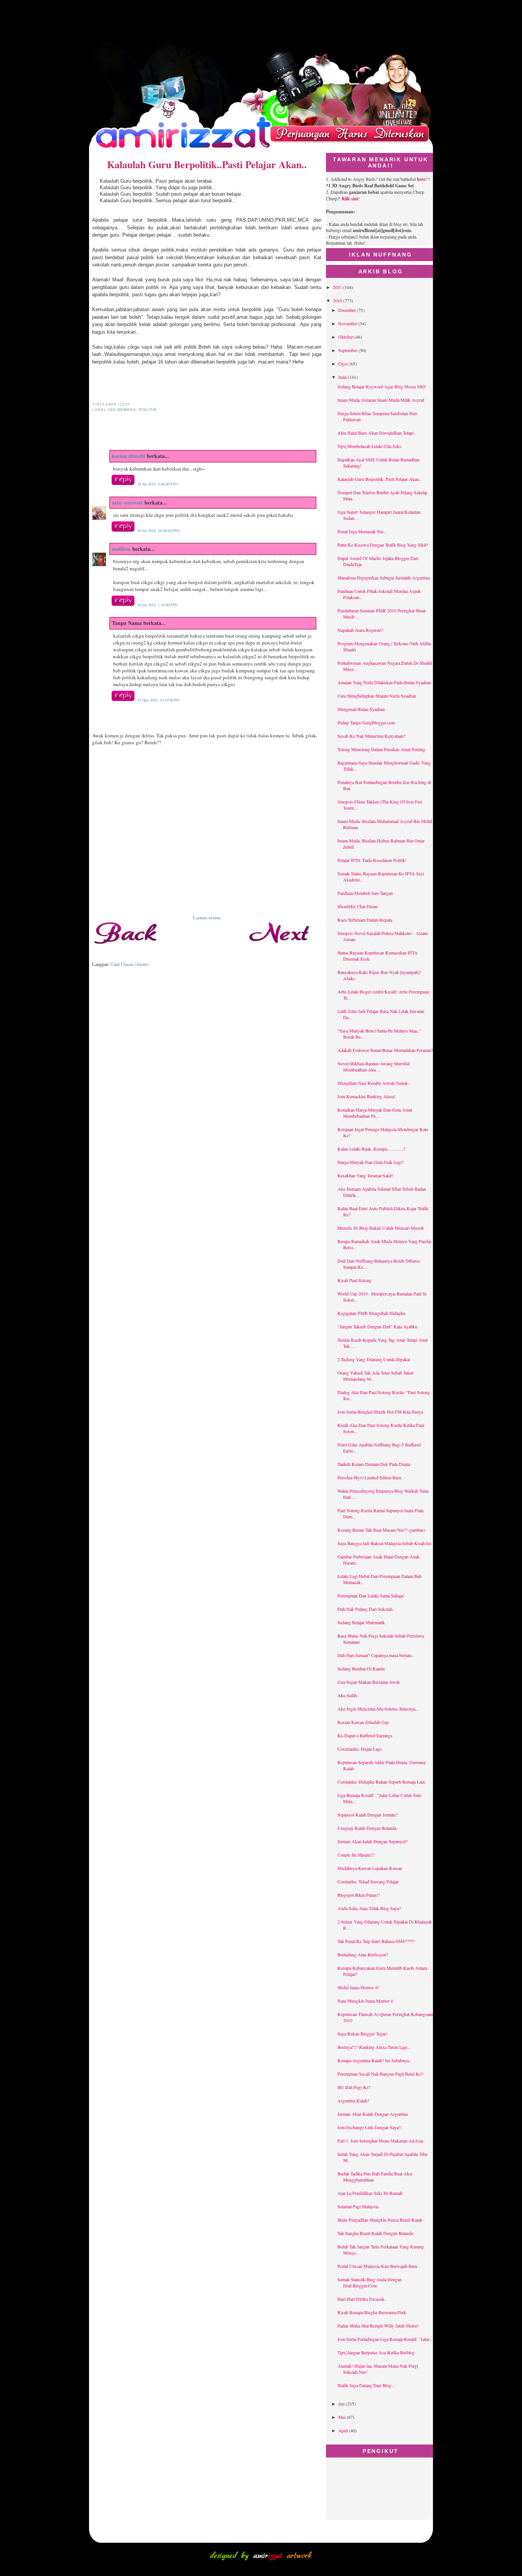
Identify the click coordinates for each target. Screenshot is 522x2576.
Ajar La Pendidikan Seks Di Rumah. (370, 2193)
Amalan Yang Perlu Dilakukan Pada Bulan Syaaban (384, 682)
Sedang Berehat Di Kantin (361, 1669)
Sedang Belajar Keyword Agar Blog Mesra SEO (382, 386)
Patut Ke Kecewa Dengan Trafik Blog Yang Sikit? (383, 545)
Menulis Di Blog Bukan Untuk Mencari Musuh (381, 1228)
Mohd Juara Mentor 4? (358, 1987)
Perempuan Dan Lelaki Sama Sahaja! (371, 1596)
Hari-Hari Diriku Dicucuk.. (362, 2299)
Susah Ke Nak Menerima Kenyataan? (371, 736)
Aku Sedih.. (348, 1695)
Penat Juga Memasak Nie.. (362, 531)
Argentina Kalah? (353, 2100)
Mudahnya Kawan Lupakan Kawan (370, 1868)
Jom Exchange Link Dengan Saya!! (370, 2127)
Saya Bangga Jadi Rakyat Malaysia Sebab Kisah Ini (384, 1543)
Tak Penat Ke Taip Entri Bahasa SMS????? (376, 1941)
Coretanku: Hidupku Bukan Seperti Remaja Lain (381, 1782)
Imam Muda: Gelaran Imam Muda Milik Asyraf (381, 400)
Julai (343, 377)
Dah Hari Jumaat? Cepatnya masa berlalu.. (376, 1655)
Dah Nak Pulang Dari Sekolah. (366, 1609)
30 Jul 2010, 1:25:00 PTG (157, 605)
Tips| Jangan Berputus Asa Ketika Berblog (376, 2352)
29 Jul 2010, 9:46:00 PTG (157, 484)
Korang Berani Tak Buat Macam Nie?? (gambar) (381, 1530)
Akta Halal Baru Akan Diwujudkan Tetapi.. (377, 433)
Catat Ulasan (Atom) (129, 964)
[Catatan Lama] (283, 950)
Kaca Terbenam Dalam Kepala (365, 920)
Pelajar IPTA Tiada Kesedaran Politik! (372, 860)
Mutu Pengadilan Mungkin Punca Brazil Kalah (380, 2220)
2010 (338, 300)
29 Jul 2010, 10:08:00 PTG (158, 531)
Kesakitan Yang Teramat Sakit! (365, 1175)
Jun (342, 2404)
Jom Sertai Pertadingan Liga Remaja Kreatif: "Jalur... (385, 2339)
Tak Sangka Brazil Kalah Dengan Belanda (375, 2233)
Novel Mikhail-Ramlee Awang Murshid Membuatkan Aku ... (374, 1066)
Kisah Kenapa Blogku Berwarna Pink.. (373, 2312)
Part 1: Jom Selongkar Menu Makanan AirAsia (380, 2141)
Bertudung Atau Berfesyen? (363, 1954)
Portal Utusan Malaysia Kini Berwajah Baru (377, 2266)
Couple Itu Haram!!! (356, 1855)
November (348, 323)
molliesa (121, 549)
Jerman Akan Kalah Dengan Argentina (373, 2114)
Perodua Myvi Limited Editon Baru (369, 1477)
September (348, 350)
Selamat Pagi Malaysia (358, 2206)
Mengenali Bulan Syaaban (361, 709)
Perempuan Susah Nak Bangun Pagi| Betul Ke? (380, 2074)
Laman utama (207, 917)
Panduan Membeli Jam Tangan (365, 893)
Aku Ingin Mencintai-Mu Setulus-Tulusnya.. (378, 1709)
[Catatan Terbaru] (130, 950)
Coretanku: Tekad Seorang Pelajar (368, 1881)
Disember (348, 310)
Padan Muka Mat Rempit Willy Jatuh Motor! (378, 2326)
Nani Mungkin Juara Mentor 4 (365, 2001)
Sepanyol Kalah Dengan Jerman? (367, 1815)
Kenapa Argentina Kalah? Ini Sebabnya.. (374, 2060)
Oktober (346, 337)
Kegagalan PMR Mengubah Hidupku (371, 1313)
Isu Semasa (122, 410)
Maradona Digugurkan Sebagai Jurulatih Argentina (384, 578)
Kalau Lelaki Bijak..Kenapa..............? (371, 1149)
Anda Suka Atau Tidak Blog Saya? (369, 1908)
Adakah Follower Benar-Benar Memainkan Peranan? (385, 1050)
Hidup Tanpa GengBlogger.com (366, 722)
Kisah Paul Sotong (354, 1280)
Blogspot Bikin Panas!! (359, 1895)
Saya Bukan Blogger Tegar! (362, 2034)
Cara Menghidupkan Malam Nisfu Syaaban (377, 696)
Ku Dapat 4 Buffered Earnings (365, 1735)
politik (148, 410)
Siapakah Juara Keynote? (360, 630)
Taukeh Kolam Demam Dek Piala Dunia (374, 1464)
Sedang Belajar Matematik (361, 1622)
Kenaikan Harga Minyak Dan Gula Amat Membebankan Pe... (375, 1113)
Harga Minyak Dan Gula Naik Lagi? (370, 1162)
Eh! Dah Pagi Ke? (354, 2087)
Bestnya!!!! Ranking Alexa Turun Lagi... (374, 2047)
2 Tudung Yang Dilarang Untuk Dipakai (374, 1359)
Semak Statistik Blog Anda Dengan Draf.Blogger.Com (370, 2282)
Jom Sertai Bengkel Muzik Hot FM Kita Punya (380, 1412)
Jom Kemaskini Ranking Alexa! (366, 1096)
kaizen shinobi (129, 456)
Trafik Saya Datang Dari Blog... (366, 2385)
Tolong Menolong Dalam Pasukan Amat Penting (381, 749)
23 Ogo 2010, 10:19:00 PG (158, 700)
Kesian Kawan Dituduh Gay (363, 1722)
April (344, 2430)
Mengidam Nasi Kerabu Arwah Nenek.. (374, 1083)
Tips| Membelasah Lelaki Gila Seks (369, 446)
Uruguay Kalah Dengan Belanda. (367, 1828)
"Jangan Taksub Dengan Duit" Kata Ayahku (377, 1326)
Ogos (344, 364)
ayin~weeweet (127, 502)
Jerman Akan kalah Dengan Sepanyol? (372, 1841)
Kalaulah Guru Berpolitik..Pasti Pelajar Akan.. (207, 164)
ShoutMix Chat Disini (357, 906)
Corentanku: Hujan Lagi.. (360, 1749)
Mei (342, 2417)
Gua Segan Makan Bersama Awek (369, 1682)
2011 (338, 287)
